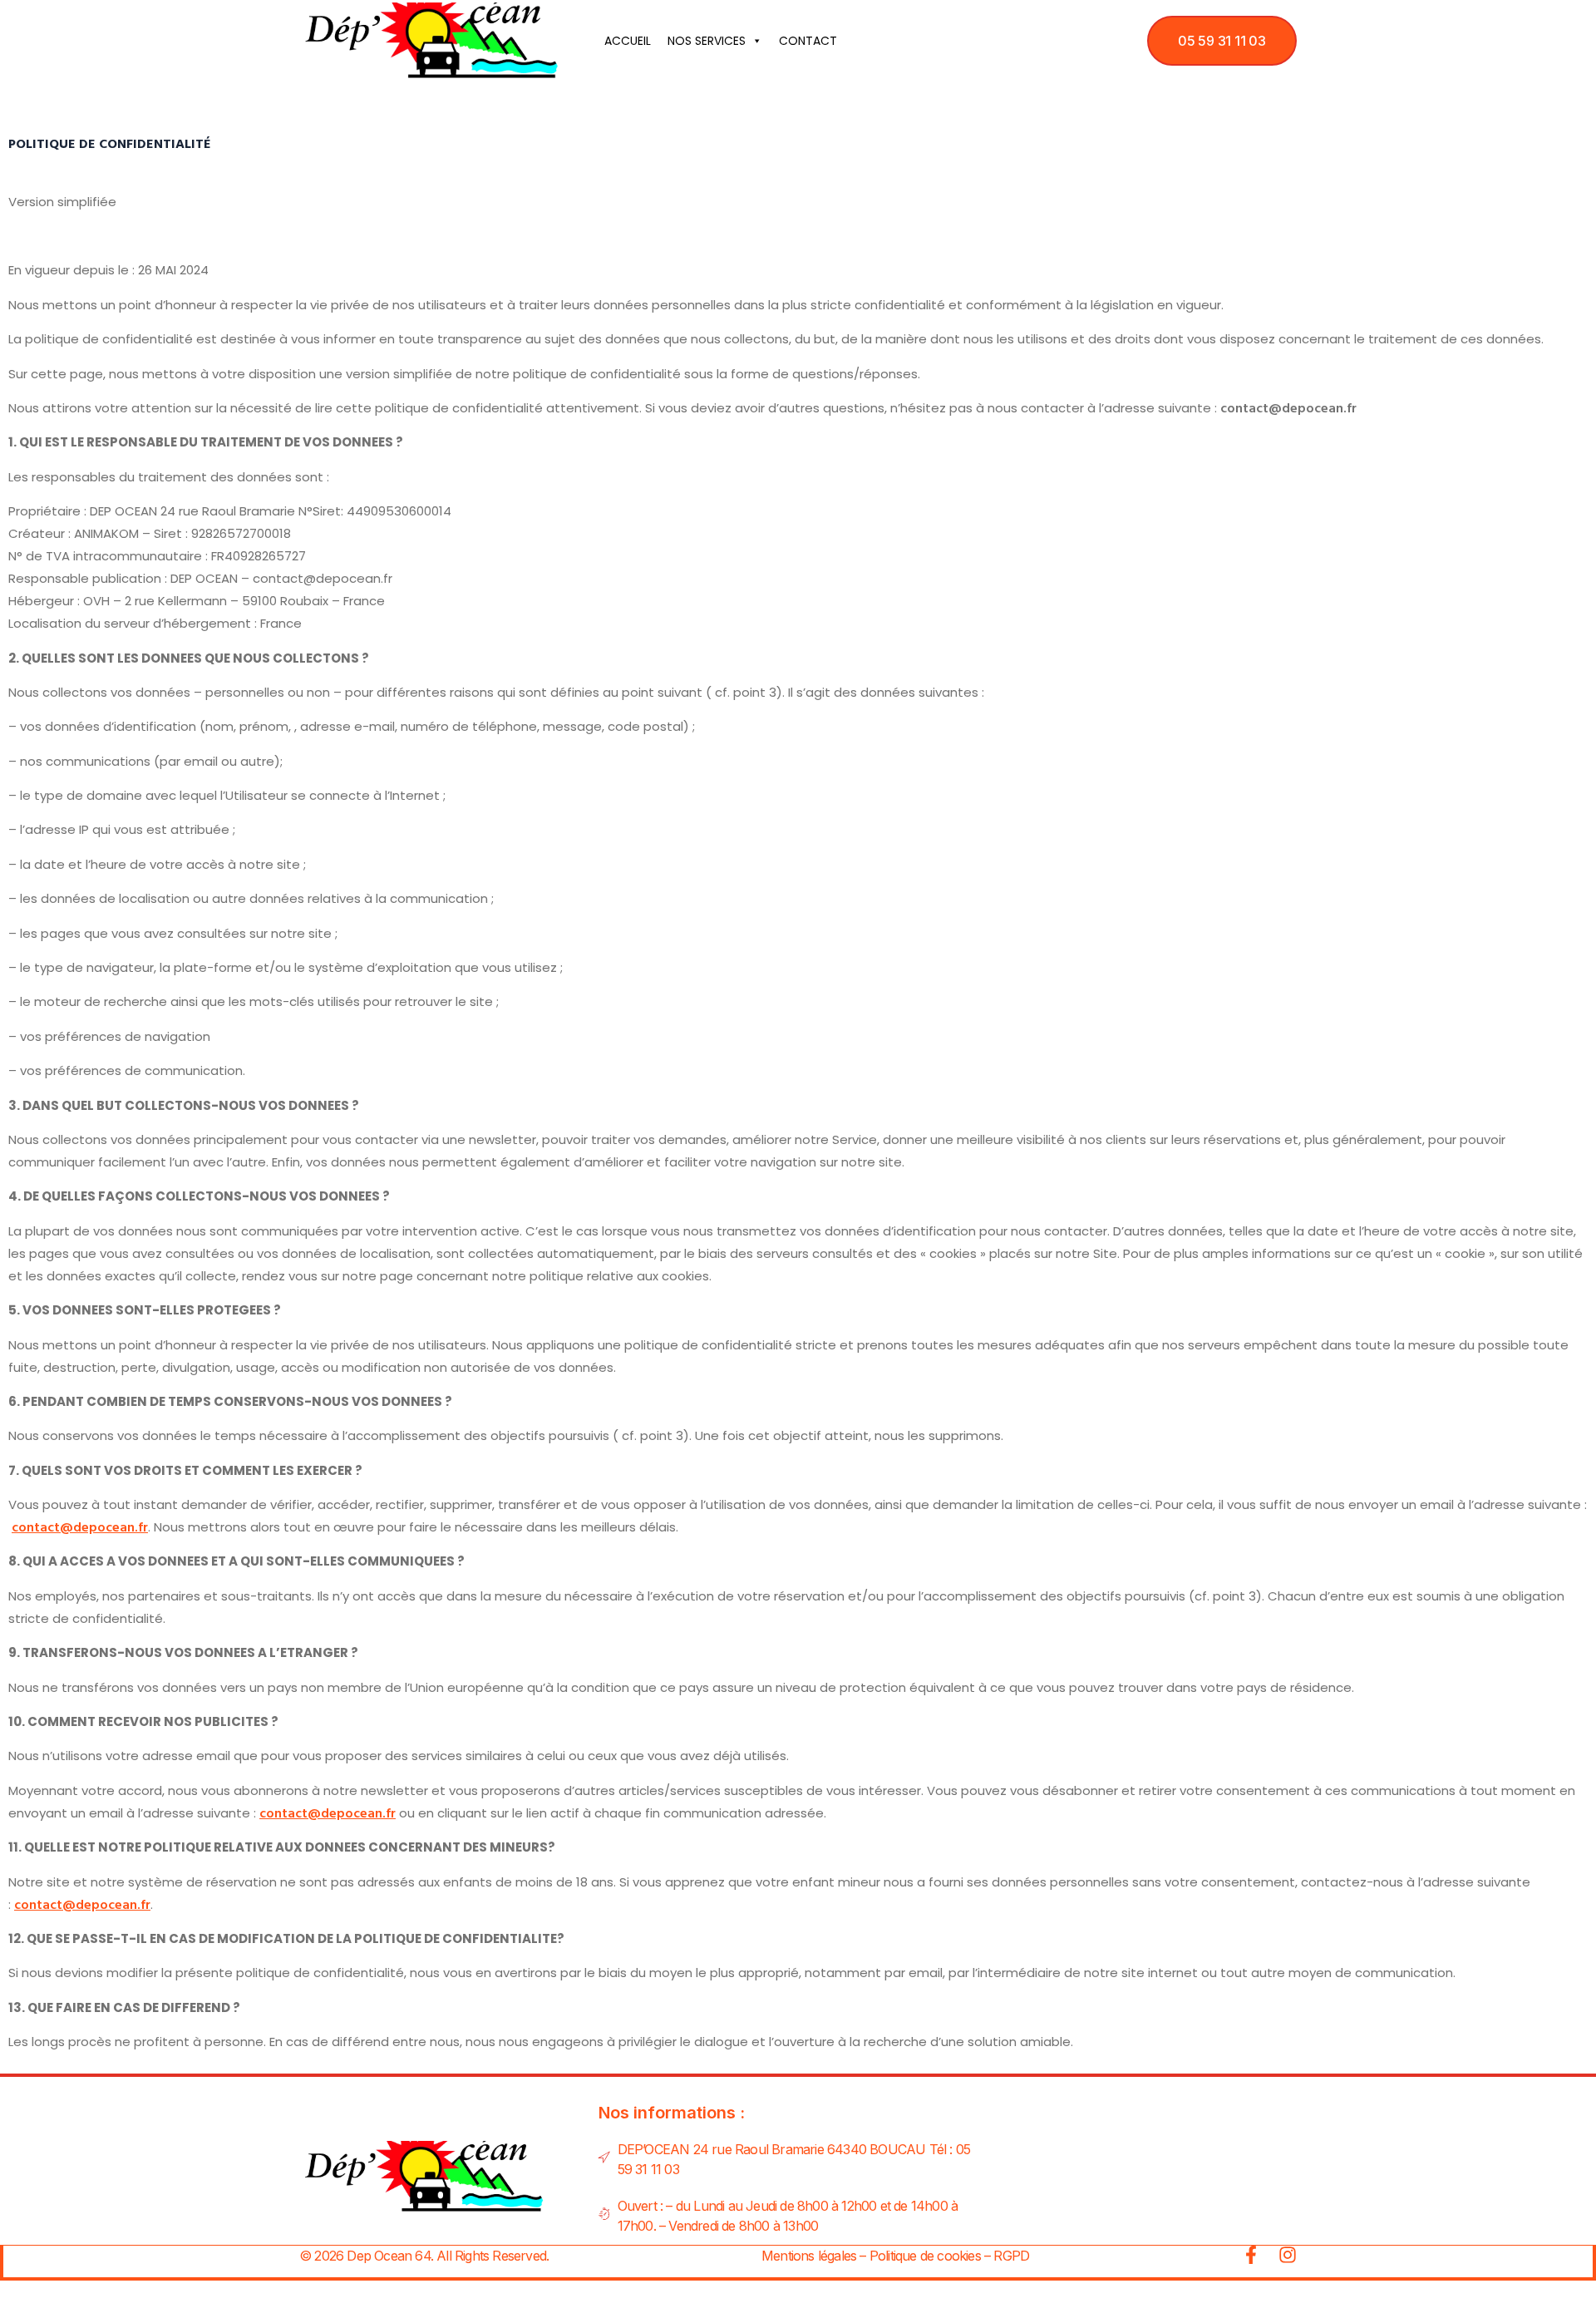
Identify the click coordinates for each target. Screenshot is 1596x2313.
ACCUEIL (628, 41)
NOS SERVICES (707, 41)
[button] (1222, 41)
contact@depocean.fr (80, 1526)
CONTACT (808, 41)
